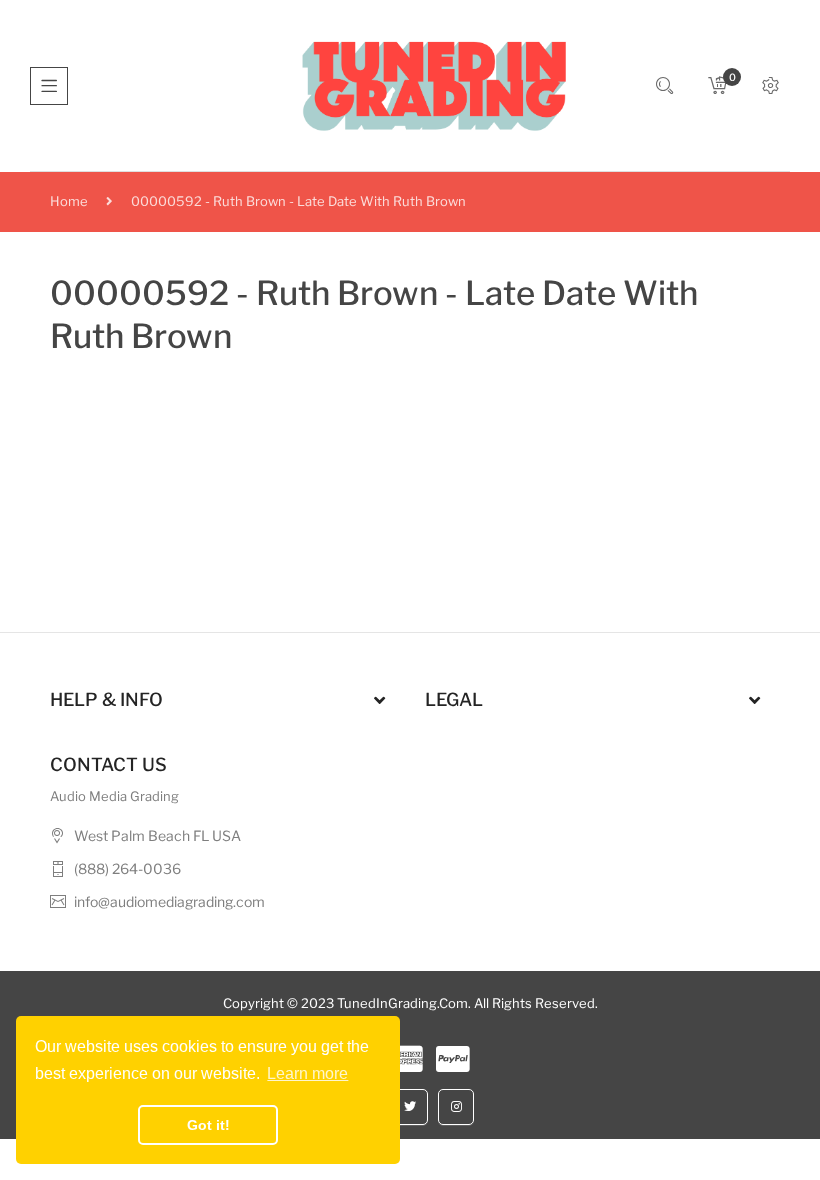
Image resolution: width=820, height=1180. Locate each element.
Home (69, 201)
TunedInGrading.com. (404, 1003)
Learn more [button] (307, 1073)
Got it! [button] (208, 1125)
